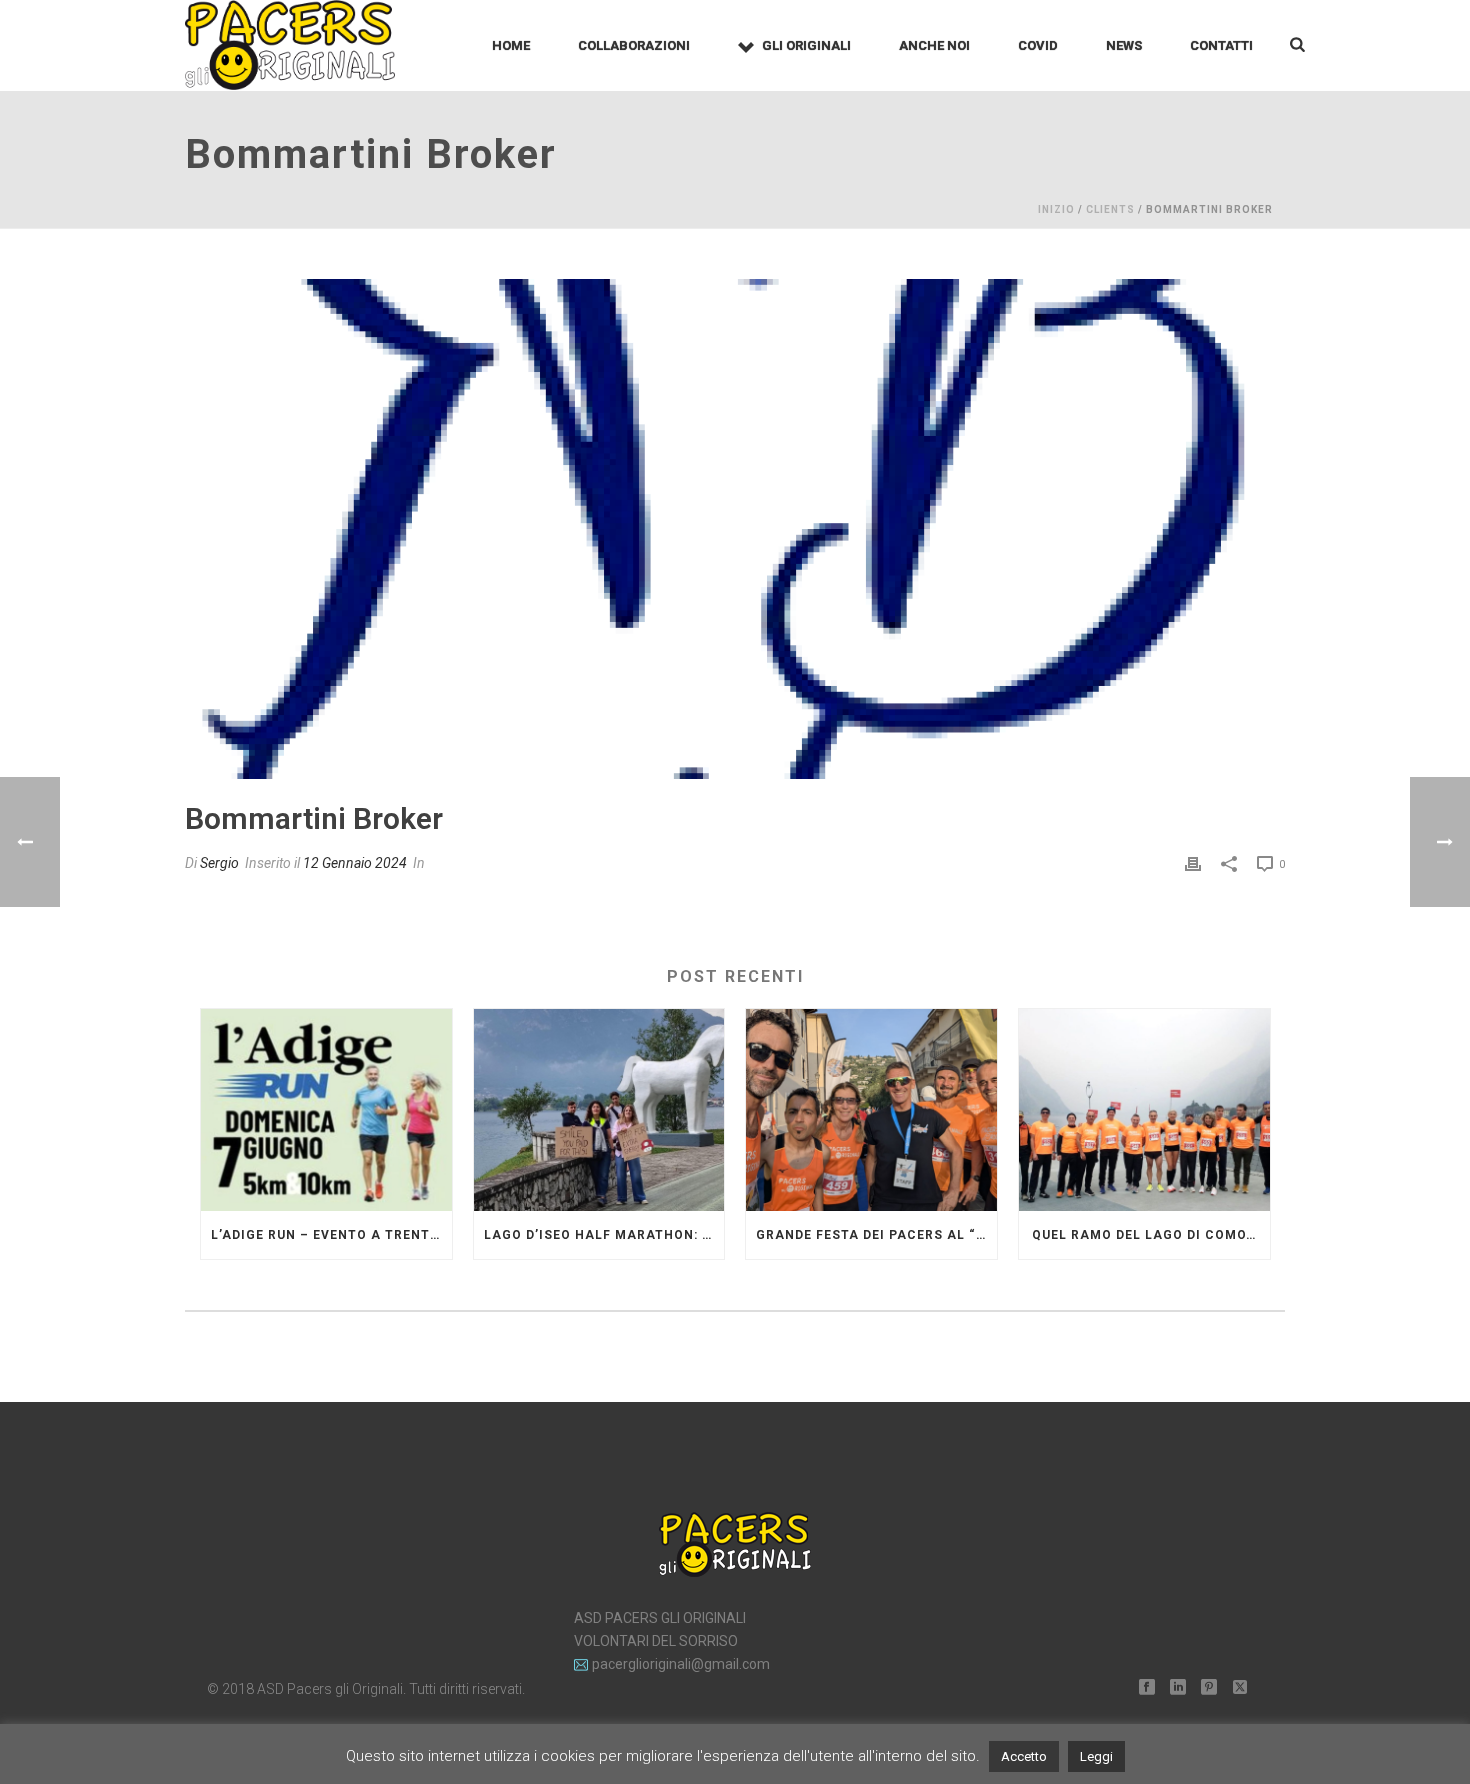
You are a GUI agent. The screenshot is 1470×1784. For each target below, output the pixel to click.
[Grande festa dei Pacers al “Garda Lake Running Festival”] (871, 1109)
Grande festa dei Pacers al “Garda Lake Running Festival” (876, 1235)
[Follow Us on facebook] (1147, 1688)
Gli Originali (806, 45)
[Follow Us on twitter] (1240, 1688)
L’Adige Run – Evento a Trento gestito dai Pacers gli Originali (331, 1235)
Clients (1110, 209)
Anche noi (934, 45)
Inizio (1056, 209)
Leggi (1096, 1756)
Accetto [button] (1024, 1756)
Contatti (1221, 45)
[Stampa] (1193, 863)
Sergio (219, 863)
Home (511, 45)
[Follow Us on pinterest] (1209, 1688)
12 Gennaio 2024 (355, 863)
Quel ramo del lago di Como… (1144, 1235)
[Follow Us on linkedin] (1178, 1688)
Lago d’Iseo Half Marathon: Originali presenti (604, 1235)
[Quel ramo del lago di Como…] (1144, 1109)
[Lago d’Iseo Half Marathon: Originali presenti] (599, 1109)
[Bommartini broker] (735, 529)
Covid (1038, 45)
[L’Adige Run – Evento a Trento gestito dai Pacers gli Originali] (326, 1109)
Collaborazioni (634, 45)
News (1124, 45)
